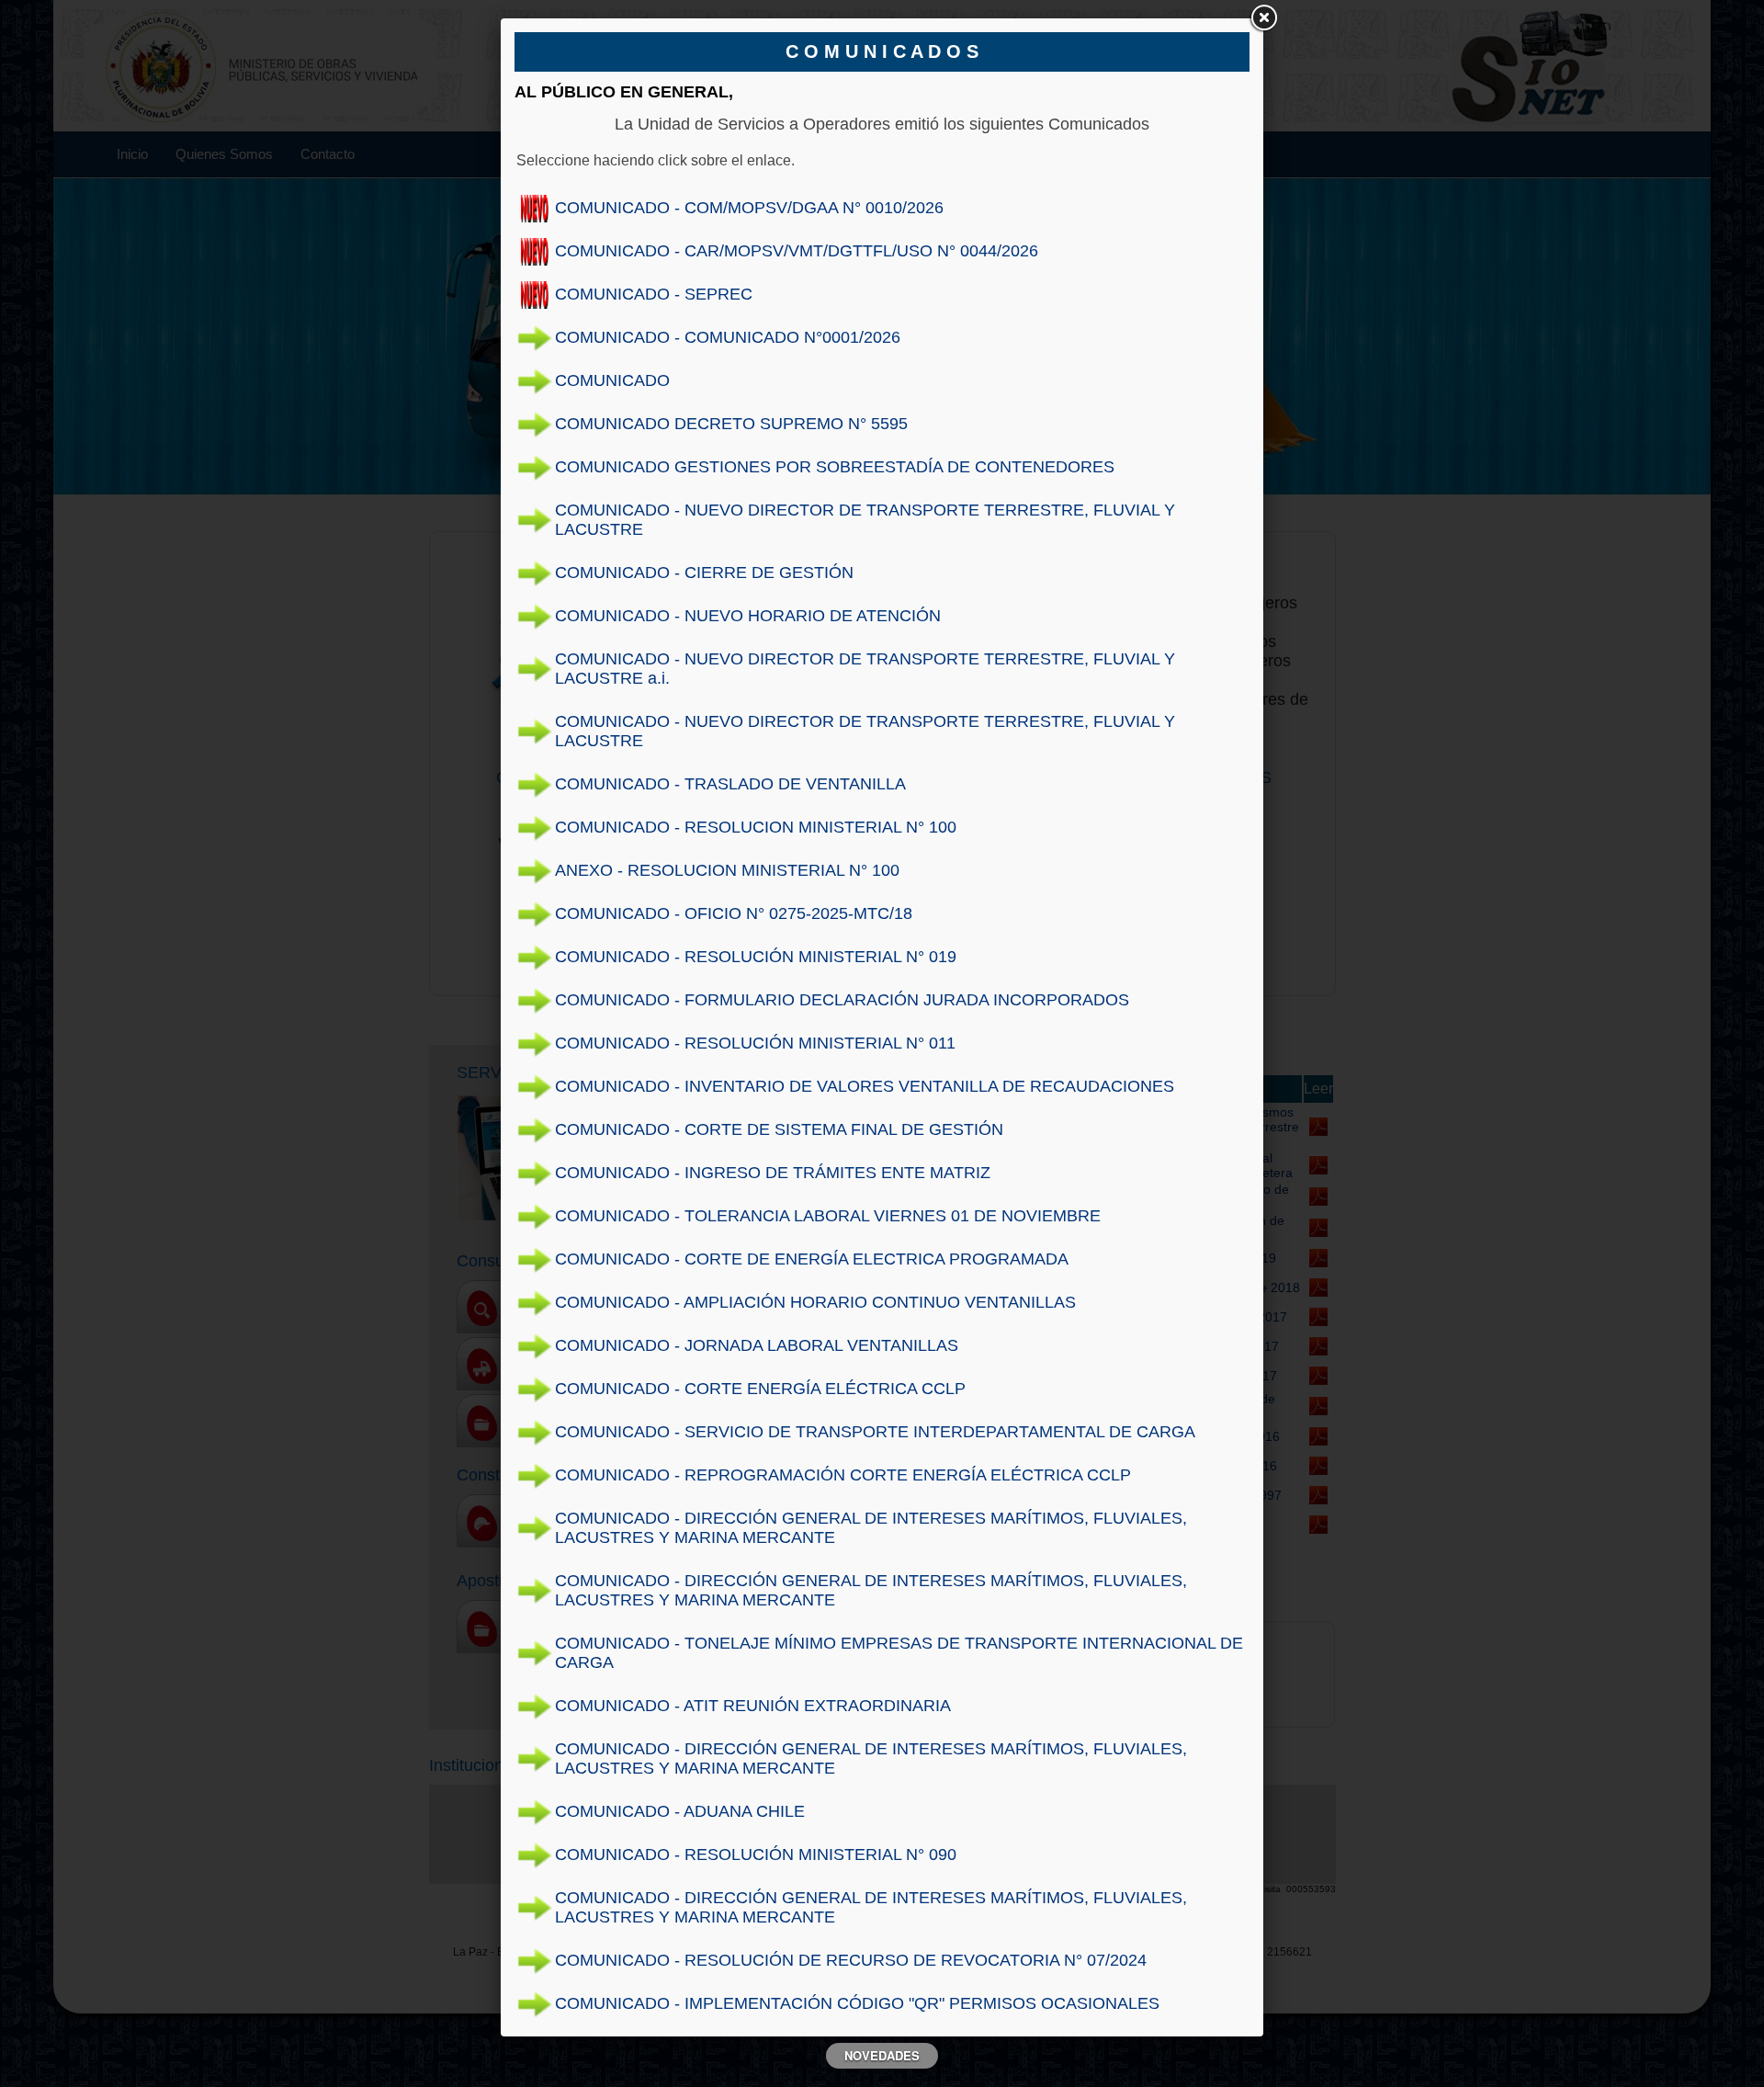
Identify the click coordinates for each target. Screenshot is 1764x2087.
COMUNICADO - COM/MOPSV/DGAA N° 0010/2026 (749, 208)
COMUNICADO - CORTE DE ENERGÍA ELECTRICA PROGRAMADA (812, 1259)
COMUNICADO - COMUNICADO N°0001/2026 (728, 337)
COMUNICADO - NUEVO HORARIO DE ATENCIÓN (748, 616)
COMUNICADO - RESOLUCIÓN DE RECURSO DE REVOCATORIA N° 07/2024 (851, 1960)
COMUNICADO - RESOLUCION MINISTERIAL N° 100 (756, 827)
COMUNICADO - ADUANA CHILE (680, 1811)
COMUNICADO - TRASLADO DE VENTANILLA (730, 784)
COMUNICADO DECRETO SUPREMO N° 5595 (731, 424)
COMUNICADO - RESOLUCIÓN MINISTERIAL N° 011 (755, 1043)
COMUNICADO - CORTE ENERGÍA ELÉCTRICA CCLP (760, 1389)
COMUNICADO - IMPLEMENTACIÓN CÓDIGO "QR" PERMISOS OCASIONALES (857, 2003)
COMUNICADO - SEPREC (654, 294)
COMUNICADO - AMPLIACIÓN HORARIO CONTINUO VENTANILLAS (815, 1302)
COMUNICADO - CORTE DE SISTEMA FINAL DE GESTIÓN (779, 1129)
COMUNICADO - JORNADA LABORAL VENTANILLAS (757, 1345)
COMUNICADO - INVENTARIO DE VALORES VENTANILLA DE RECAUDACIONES (865, 1086)
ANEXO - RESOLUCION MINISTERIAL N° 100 (727, 870)
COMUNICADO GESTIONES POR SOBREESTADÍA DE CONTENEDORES (835, 467)
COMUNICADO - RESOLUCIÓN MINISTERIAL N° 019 (756, 957)
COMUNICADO (612, 380)
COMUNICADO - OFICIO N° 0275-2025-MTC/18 (734, 913)
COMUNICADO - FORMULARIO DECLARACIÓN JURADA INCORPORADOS (842, 1000)
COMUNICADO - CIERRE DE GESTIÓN (704, 573)
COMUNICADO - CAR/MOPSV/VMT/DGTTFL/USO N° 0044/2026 (797, 251)
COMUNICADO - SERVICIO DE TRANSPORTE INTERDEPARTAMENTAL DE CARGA (875, 1432)
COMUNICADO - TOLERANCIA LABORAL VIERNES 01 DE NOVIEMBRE (828, 1216)
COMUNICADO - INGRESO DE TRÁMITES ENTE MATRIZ (773, 1173)
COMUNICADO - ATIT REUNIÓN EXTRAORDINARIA (753, 1706)
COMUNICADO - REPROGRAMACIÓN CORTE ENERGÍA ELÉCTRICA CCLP (843, 1475)
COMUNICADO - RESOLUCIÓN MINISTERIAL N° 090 (756, 1854)
